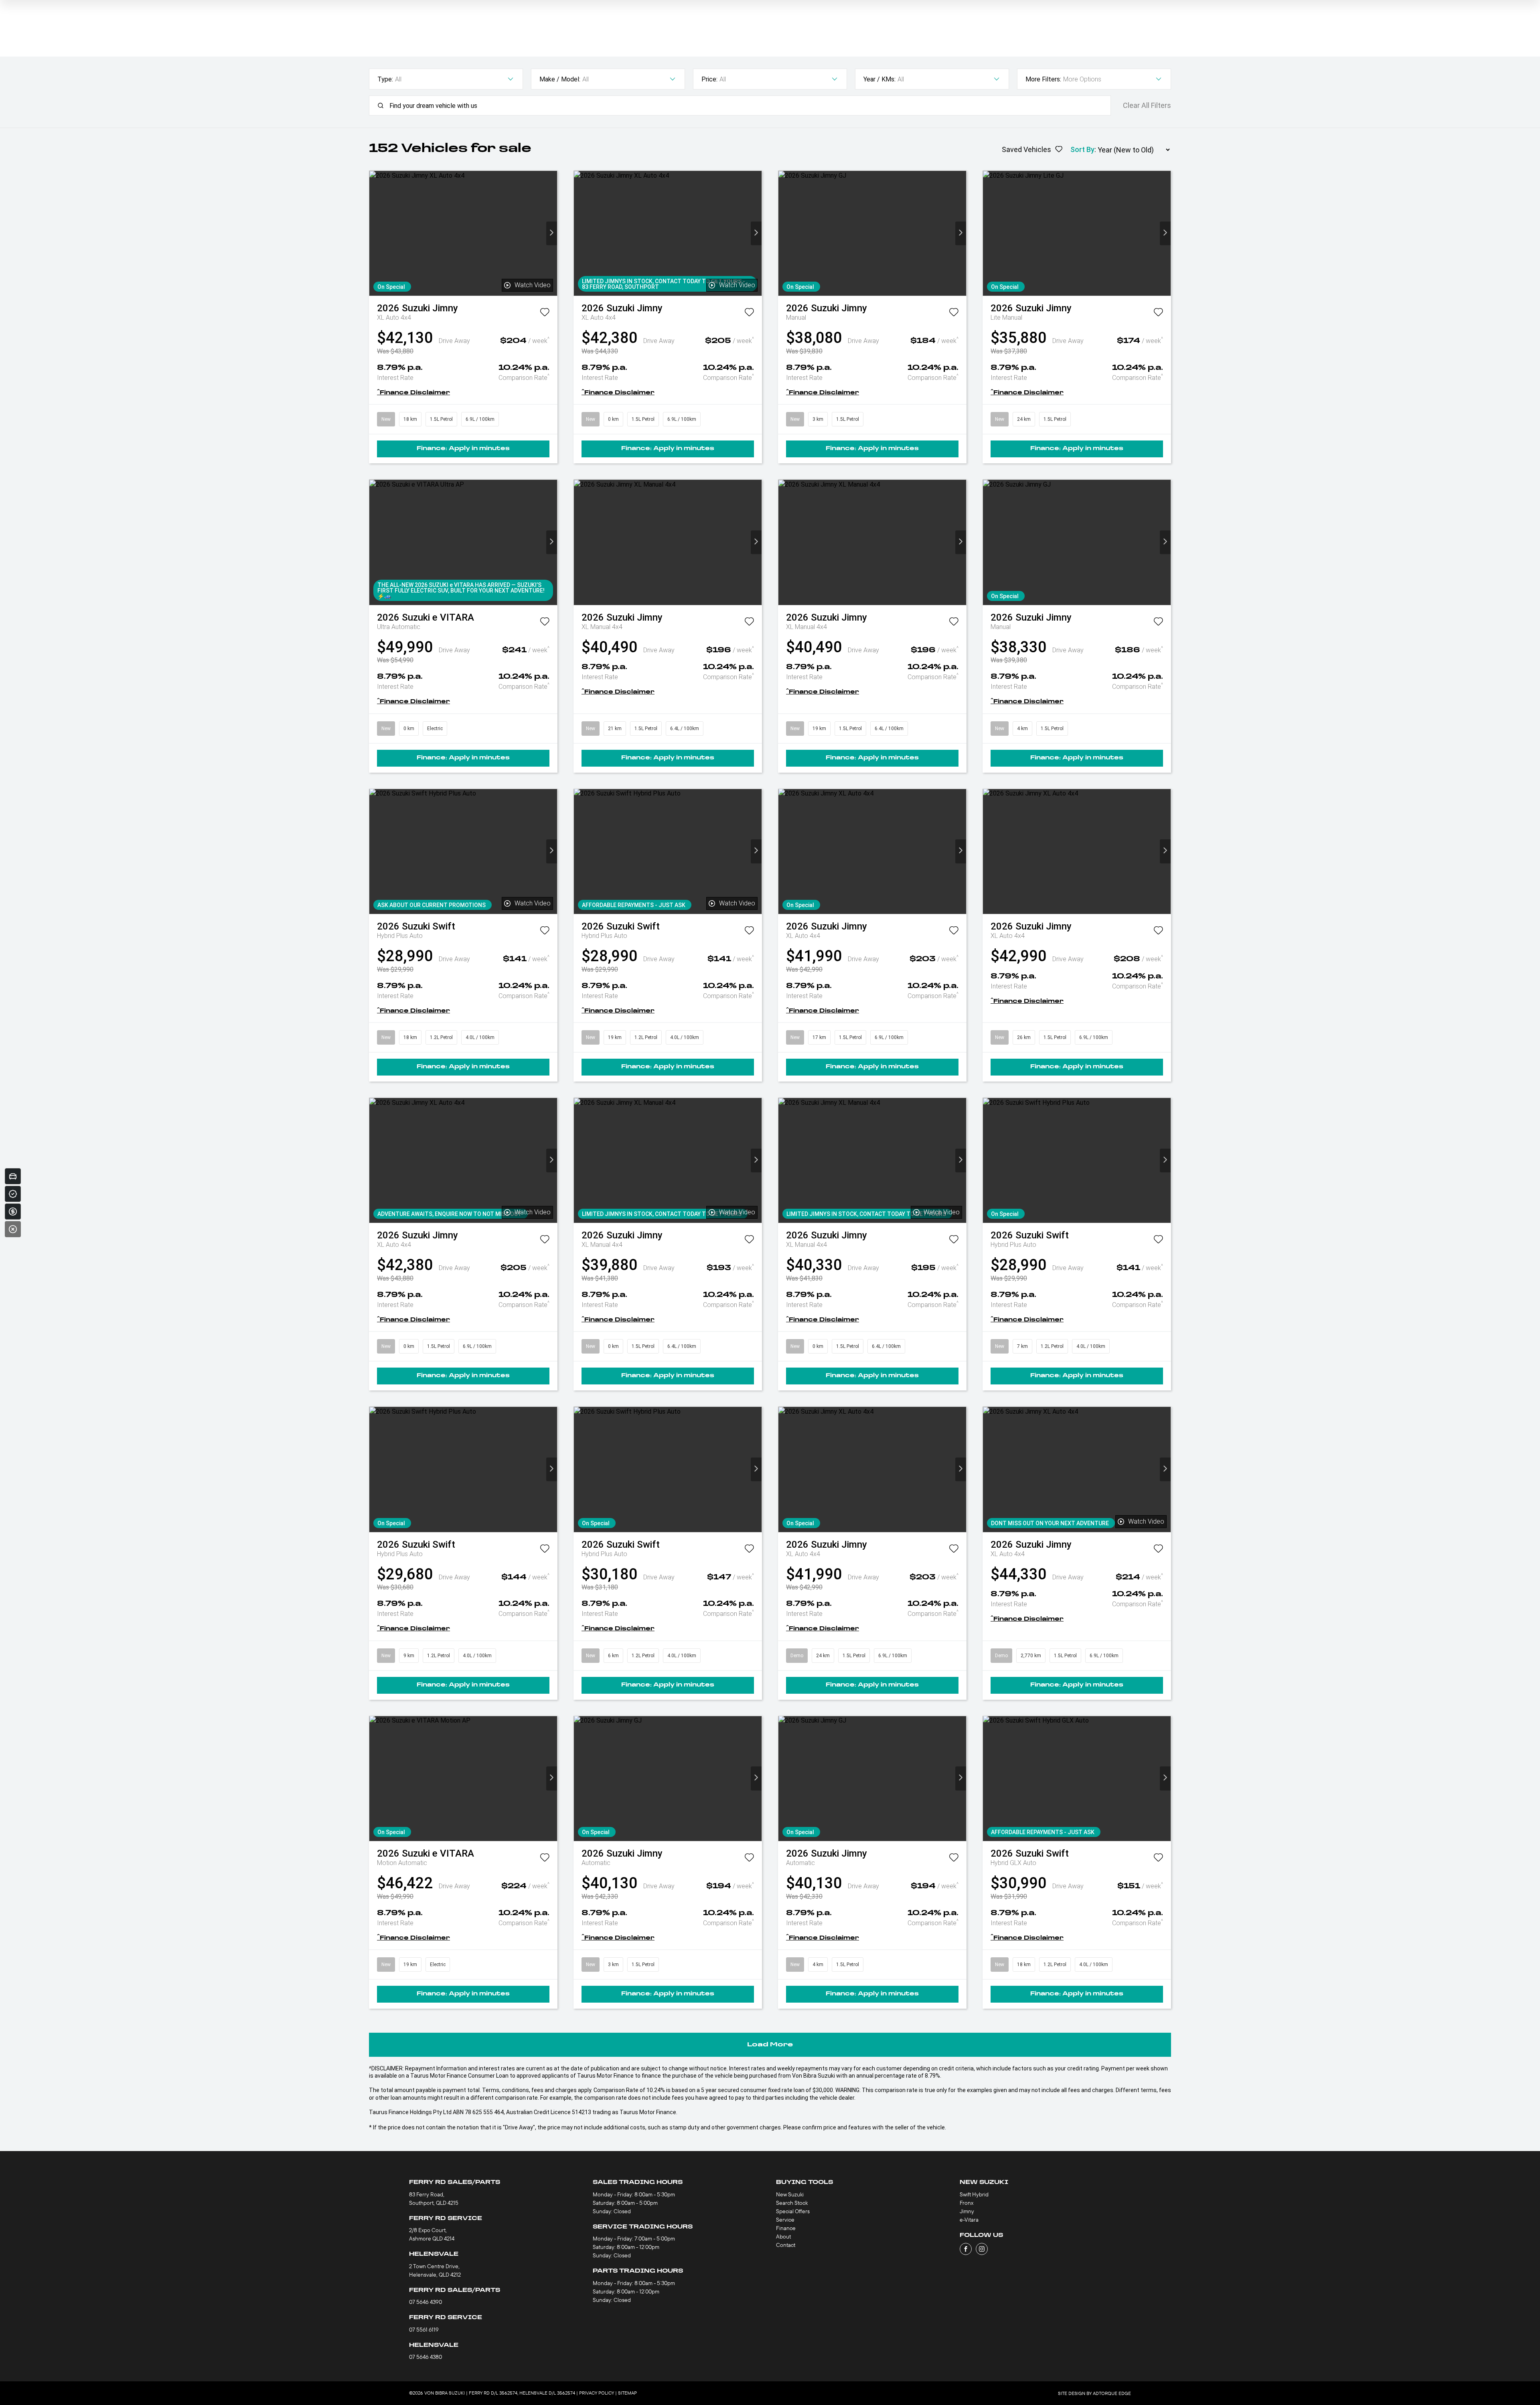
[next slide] (552, 233)
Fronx (967, 2203)
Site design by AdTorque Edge (1094, 2393)
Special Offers (793, 2211)
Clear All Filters (1147, 106)
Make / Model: (560, 79)
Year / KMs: (879, 79)
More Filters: (1043, 79)
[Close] (13, 1229)
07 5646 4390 (426, 2302)
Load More (770, 2045)
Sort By (1082, 149)
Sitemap (627, 2393)
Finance (786, 2228)
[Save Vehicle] (545, 314)
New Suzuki (790, 2194)
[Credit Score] (13, 1194)
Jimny (967, 2211)
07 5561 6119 (424, 2330)
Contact (786, 2245)
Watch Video (533, 285)
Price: (709, 79)
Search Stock (792, 2203)
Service (785, 2220)
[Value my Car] (13, 1176)
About (783, 2237)
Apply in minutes (463, 449)
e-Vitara (969, 2220)
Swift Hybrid (974, 2194)
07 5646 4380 (426, 2357)
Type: (385, 79)
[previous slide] (375, 233)
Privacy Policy (597, 2393)
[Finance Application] (13, 1212)
